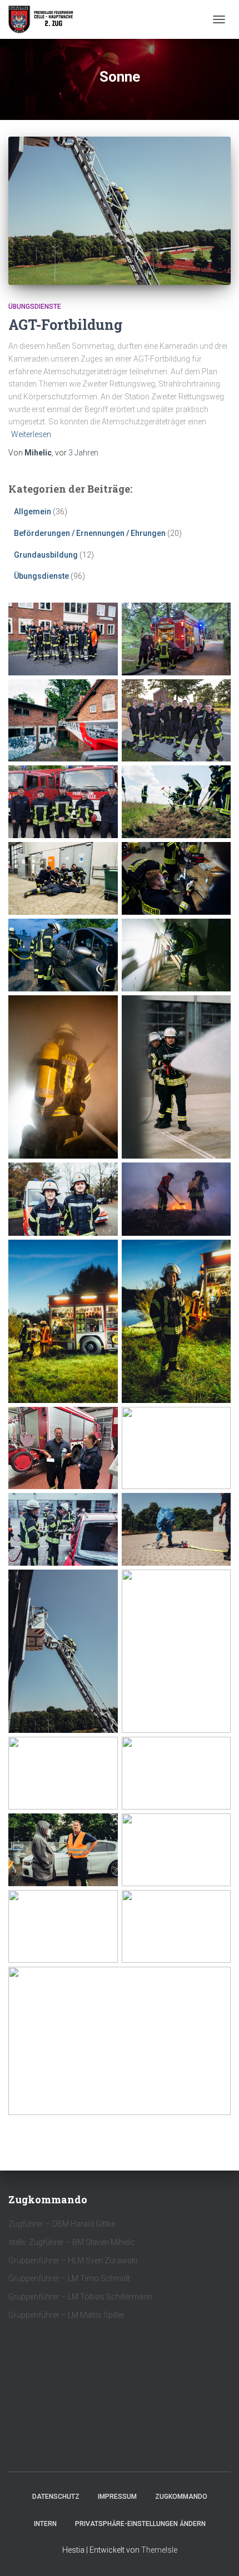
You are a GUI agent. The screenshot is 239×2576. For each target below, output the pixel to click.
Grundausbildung (46, 555)
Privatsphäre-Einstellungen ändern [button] (140, 2524)
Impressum (117, 2497)
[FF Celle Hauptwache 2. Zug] (46, 19)
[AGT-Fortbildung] (120, 211)
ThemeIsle (159, 2550)
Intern (45, 2524)
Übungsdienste (35, 307)
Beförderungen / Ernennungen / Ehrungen (90, 533)
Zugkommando (181, 2497)
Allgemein (33, 512)
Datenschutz (56, 2497)
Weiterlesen (31, 434)
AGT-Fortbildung (65, 325)
